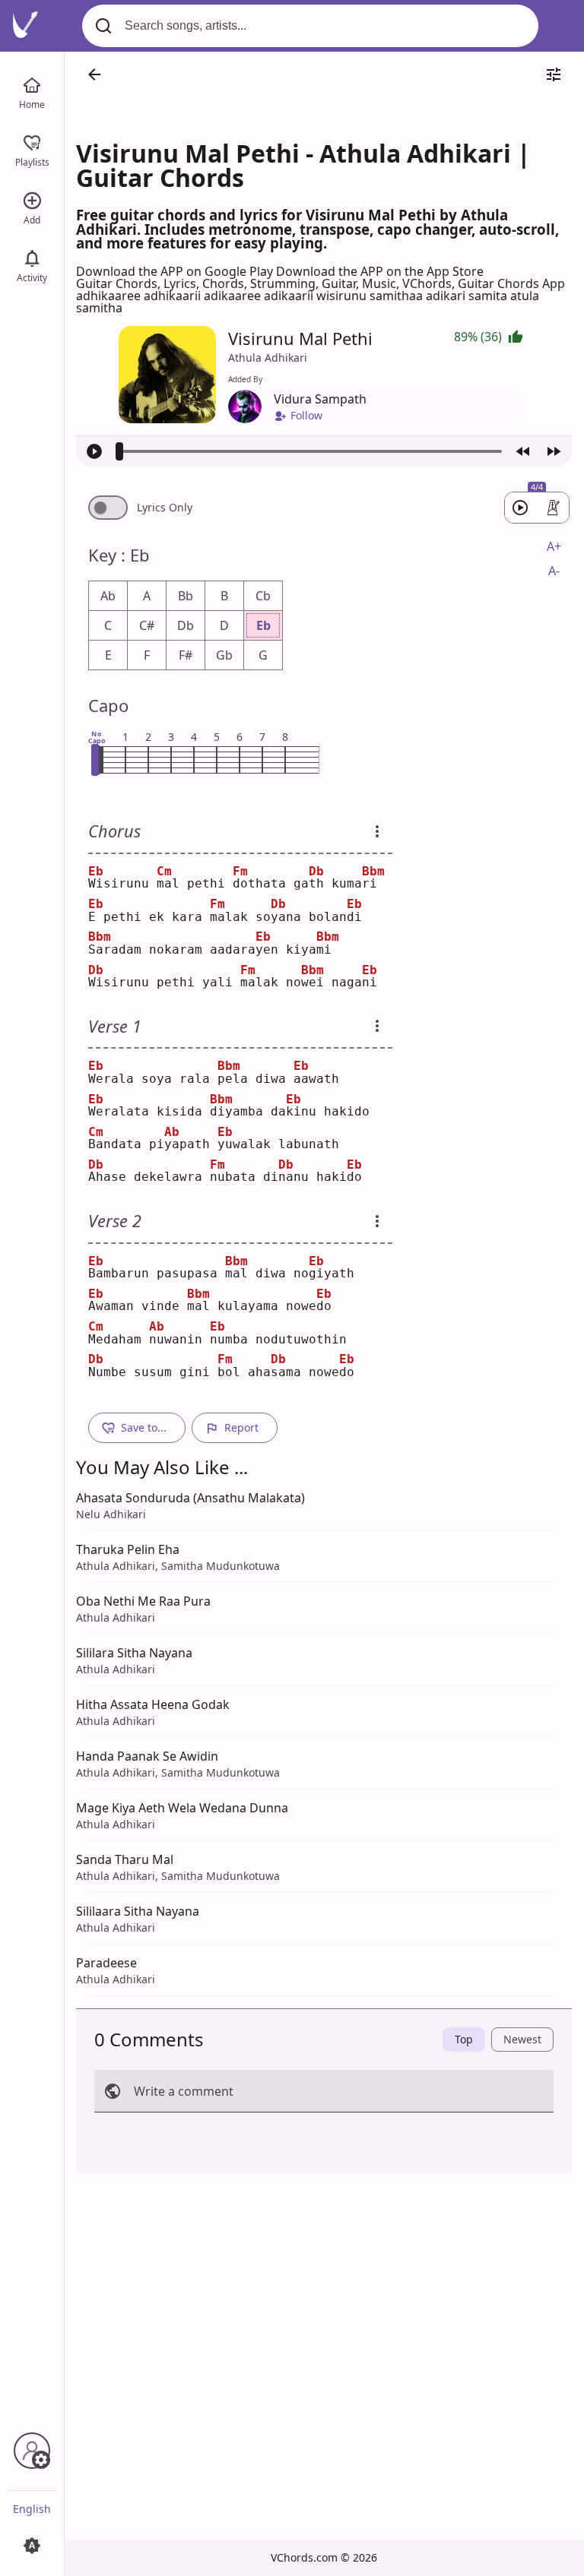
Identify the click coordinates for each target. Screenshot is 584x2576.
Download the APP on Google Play (176, 271)
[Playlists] (32, 141)
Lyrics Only (165, 508)
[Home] (32, 84)
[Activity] (32, 257)
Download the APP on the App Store (380, 271)
